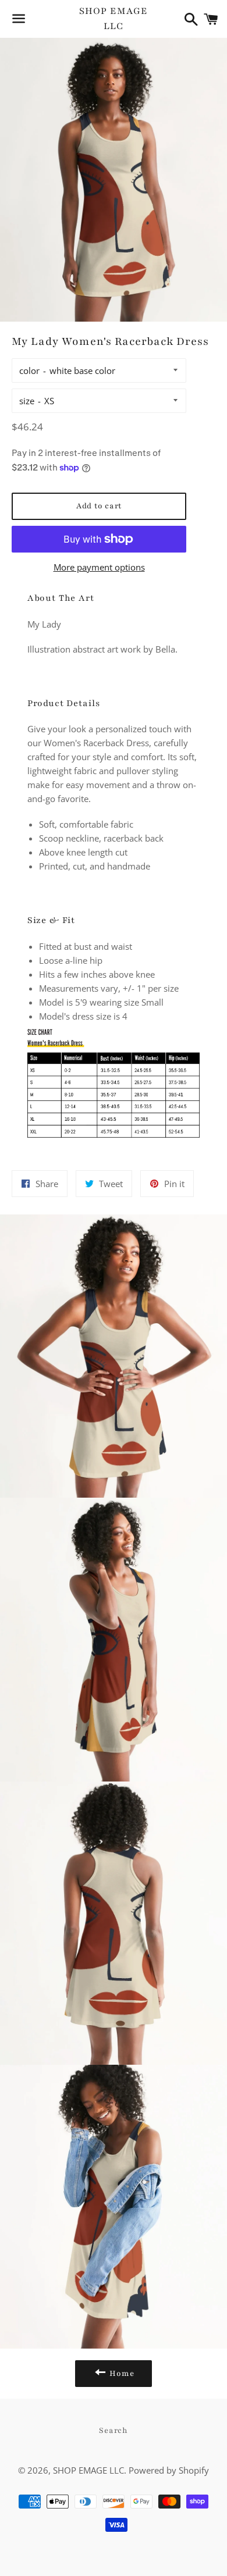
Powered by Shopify (169, 2470)
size (27, 401)
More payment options (99, 567)
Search (114, 2431)
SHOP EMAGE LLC (113, 18)
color (29, 370)
